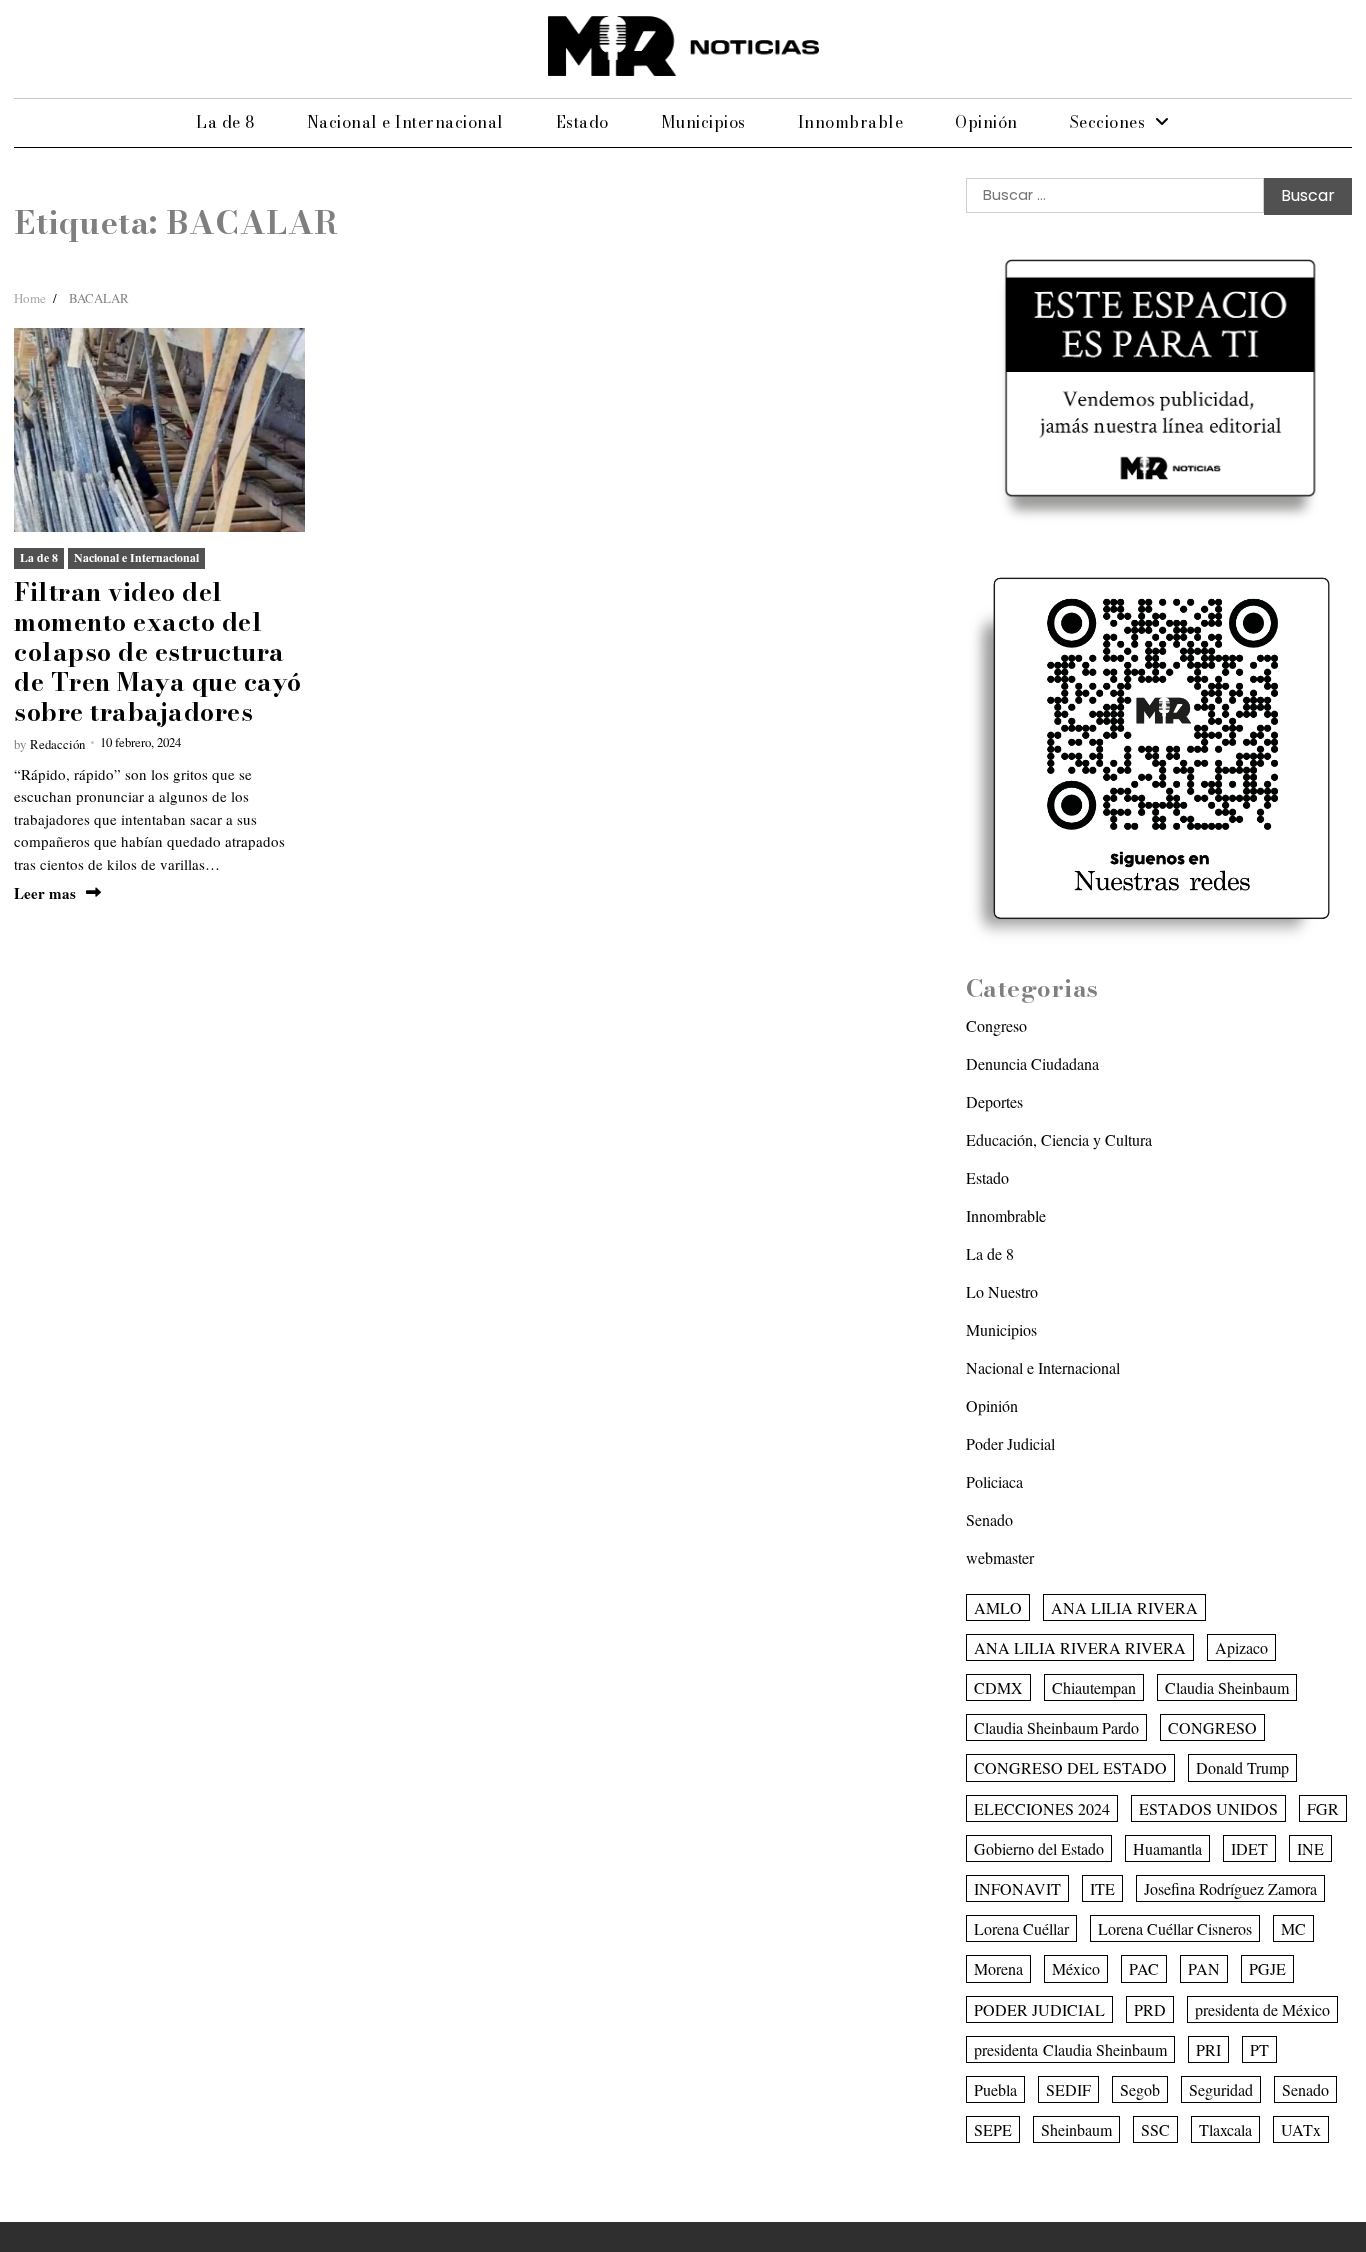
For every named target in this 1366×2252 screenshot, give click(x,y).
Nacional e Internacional (405, 122)
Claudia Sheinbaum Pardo (1056, 1727)
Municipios (703, 122)
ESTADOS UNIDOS (1208, 1808)
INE (1310, 1848)
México (1076, 1968)
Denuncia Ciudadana (1032, 1063)
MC (1293, 1928)
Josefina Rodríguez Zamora (1230, 1888)
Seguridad (1221, 2089)
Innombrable (851, 122)
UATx (1301, 2129)
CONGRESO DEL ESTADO (1070, 1767)
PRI (1208, 2049)
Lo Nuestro (1002, 1291)
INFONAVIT (1017, 1888)
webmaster (1000, 1557)
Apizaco (1241, 1647)
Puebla (995, 2089)
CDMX (998, 1687)
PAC (1144, 1968)
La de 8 (225, 122)
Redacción (57, 744)
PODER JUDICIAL (1039, 2009)
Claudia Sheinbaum (1227, 1687)
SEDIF (1068, 2089)
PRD (1150, 2009)
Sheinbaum (1076, 2129)
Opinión (986, 122)
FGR (1323, 1808)
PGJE (1267, 1968)
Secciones (1108, 122)
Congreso (996, 1025)
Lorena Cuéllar (1021, 1928)
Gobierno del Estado (1039, 1848)
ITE (1102, 1888)
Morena (998, 1968)
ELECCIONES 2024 (1042, 1808)
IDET (1249, 1848)
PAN (1204, 1968)
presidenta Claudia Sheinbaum (1070, 2049)
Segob (1140, 2089)
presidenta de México (1262, 2009)
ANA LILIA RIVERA (1124, 1607)
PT (1259, 2049)
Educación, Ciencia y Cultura (1059, 1139)
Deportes (994, 1101)
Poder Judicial (1010, 1443)
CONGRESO (1212, 1727)
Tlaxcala (1225, 2129)
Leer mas (45, 893)
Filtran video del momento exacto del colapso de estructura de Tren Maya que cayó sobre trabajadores (158, 652)
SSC (1155, 2129)
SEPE (993, 2129)
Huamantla (1167, 1848)
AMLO (998, 1607)
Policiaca (994, 1481)
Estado (582, 122)
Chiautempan (1094, 1687)
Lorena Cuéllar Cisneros (1175, 1928)
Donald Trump (1242, 1767)
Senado (989, 1519)
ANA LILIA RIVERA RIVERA (1080, 1647)
